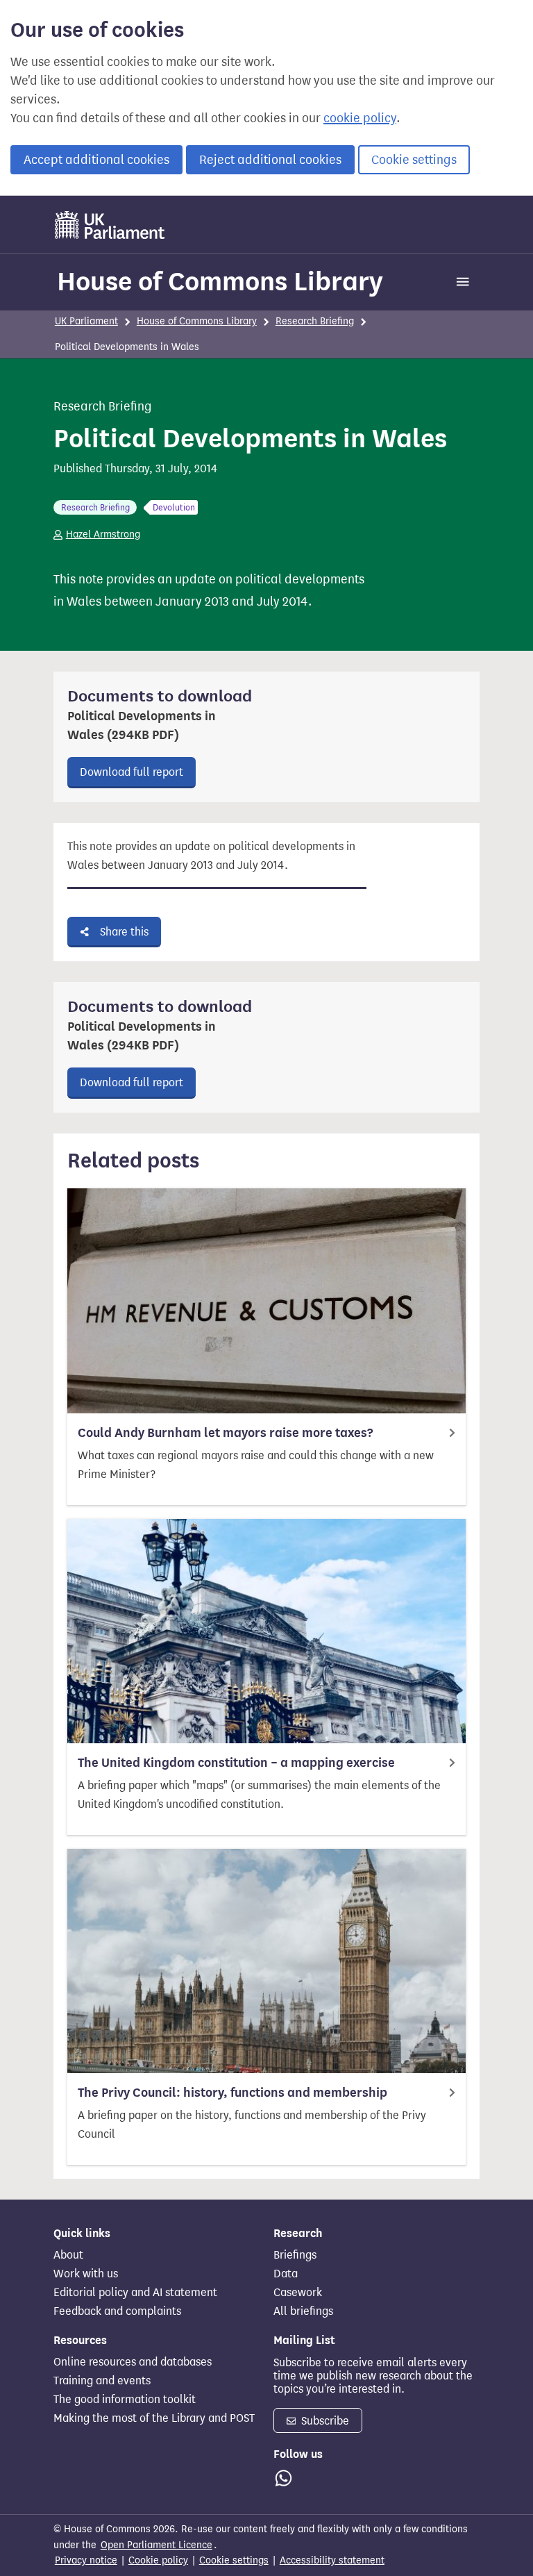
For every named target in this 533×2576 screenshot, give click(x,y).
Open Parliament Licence (156, 2545)
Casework (298, 2293)
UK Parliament (86, 321)
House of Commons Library (220, 281)
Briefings (295, 2255)
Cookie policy (158, 2560)
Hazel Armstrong (103, 534)
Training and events (102, 2381)
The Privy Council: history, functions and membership (232, 2093)
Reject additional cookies (270, 160)
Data (286, 2274)
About (68, 2255)
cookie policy (360, 118)
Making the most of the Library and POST (154, 2418)
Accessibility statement (332, 2560)
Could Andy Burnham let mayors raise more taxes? (225, 1433)
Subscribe (324, 2421)
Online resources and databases (133, 2362)
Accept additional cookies (96, 160)
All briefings (303, 2311)
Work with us (86, 2274)
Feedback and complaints (117, 2311)
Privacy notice (86, 2560)
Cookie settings (414, 160)
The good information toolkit (125, 2400)
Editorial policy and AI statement (135, 2293)
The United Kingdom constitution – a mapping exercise (236, 1763)
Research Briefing (315, 321)
